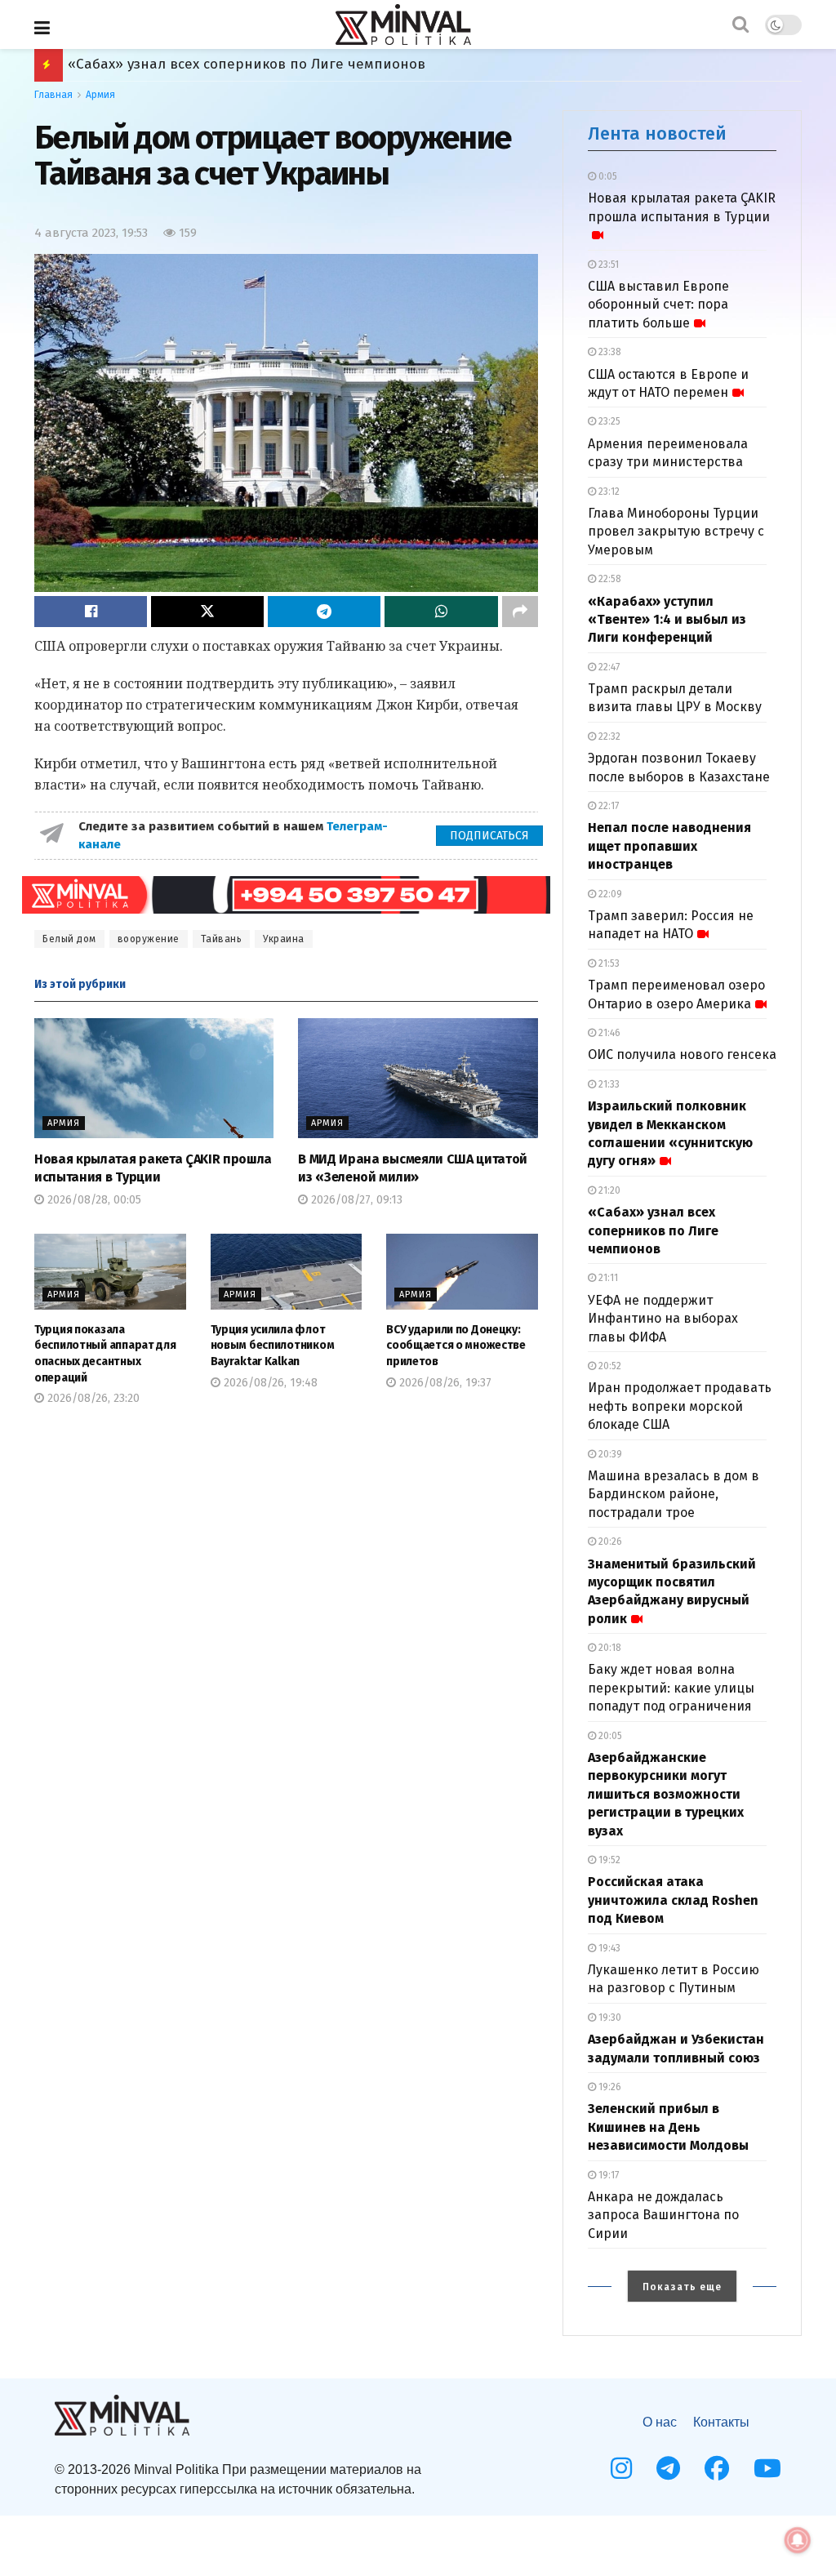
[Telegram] (668, 2468)
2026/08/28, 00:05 (93, 1200)
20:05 (609, 1736)
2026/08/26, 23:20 (92, 1398)
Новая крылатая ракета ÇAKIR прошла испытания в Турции (682, 207)
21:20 (608, 1190)
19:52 (608, 1860)
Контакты (721, 2422)
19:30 (609, 2018)
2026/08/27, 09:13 (355, 1200)
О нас (660, 2422)
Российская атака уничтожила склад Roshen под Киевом (261, 64)
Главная (53, 95)
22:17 (607, 806)
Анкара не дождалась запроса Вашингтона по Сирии (663, 2215)
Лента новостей (657, 133)
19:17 (607, 2175)
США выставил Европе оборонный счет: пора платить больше (658, 305)
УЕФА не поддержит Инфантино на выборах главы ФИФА (663, 1319)
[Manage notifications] (798, 2540)
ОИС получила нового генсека (682, 1054)
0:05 (607, 176)
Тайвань (222, 939)
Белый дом (69, 939)
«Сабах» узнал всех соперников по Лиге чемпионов (653, 1230)
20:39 (609, 1454)
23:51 (607, 265)
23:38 (609, 352)
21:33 (608, 1084)
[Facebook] (717, 2468)
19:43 (608, 1948)
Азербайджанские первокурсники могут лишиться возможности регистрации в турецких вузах (666, 1794)
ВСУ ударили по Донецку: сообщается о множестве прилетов (456, 1346)
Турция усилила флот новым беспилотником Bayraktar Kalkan (273, 1346)
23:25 (608, 421)
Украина (284, 939)
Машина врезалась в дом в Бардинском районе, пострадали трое (674, 1494)
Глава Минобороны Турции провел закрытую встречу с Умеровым (676, 532)
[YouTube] (767, 2468)
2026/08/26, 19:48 (269, 1383)
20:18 (609, 1648)
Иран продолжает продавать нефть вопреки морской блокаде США (680, 1406)
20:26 (609, 1542)
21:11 (607, 1278)
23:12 (608, 492)
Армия (100, 95)
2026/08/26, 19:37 (444, 1383)
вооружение (149, 939)
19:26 (609, 2087)
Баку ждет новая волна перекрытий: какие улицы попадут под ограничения (671, 1688)
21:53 (608, 963)
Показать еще (682, 2287)
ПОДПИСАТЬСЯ (489, 836)
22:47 (608, 667)
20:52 (609, 1366)
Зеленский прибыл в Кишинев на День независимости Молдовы (668, 2127)
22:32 (608, 736)
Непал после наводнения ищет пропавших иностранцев (669, 846)
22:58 (609, 579)
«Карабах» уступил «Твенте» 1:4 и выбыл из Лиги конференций (667, 620)
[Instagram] (621, 2468)
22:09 (609, 894)
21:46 (608, 1033)
